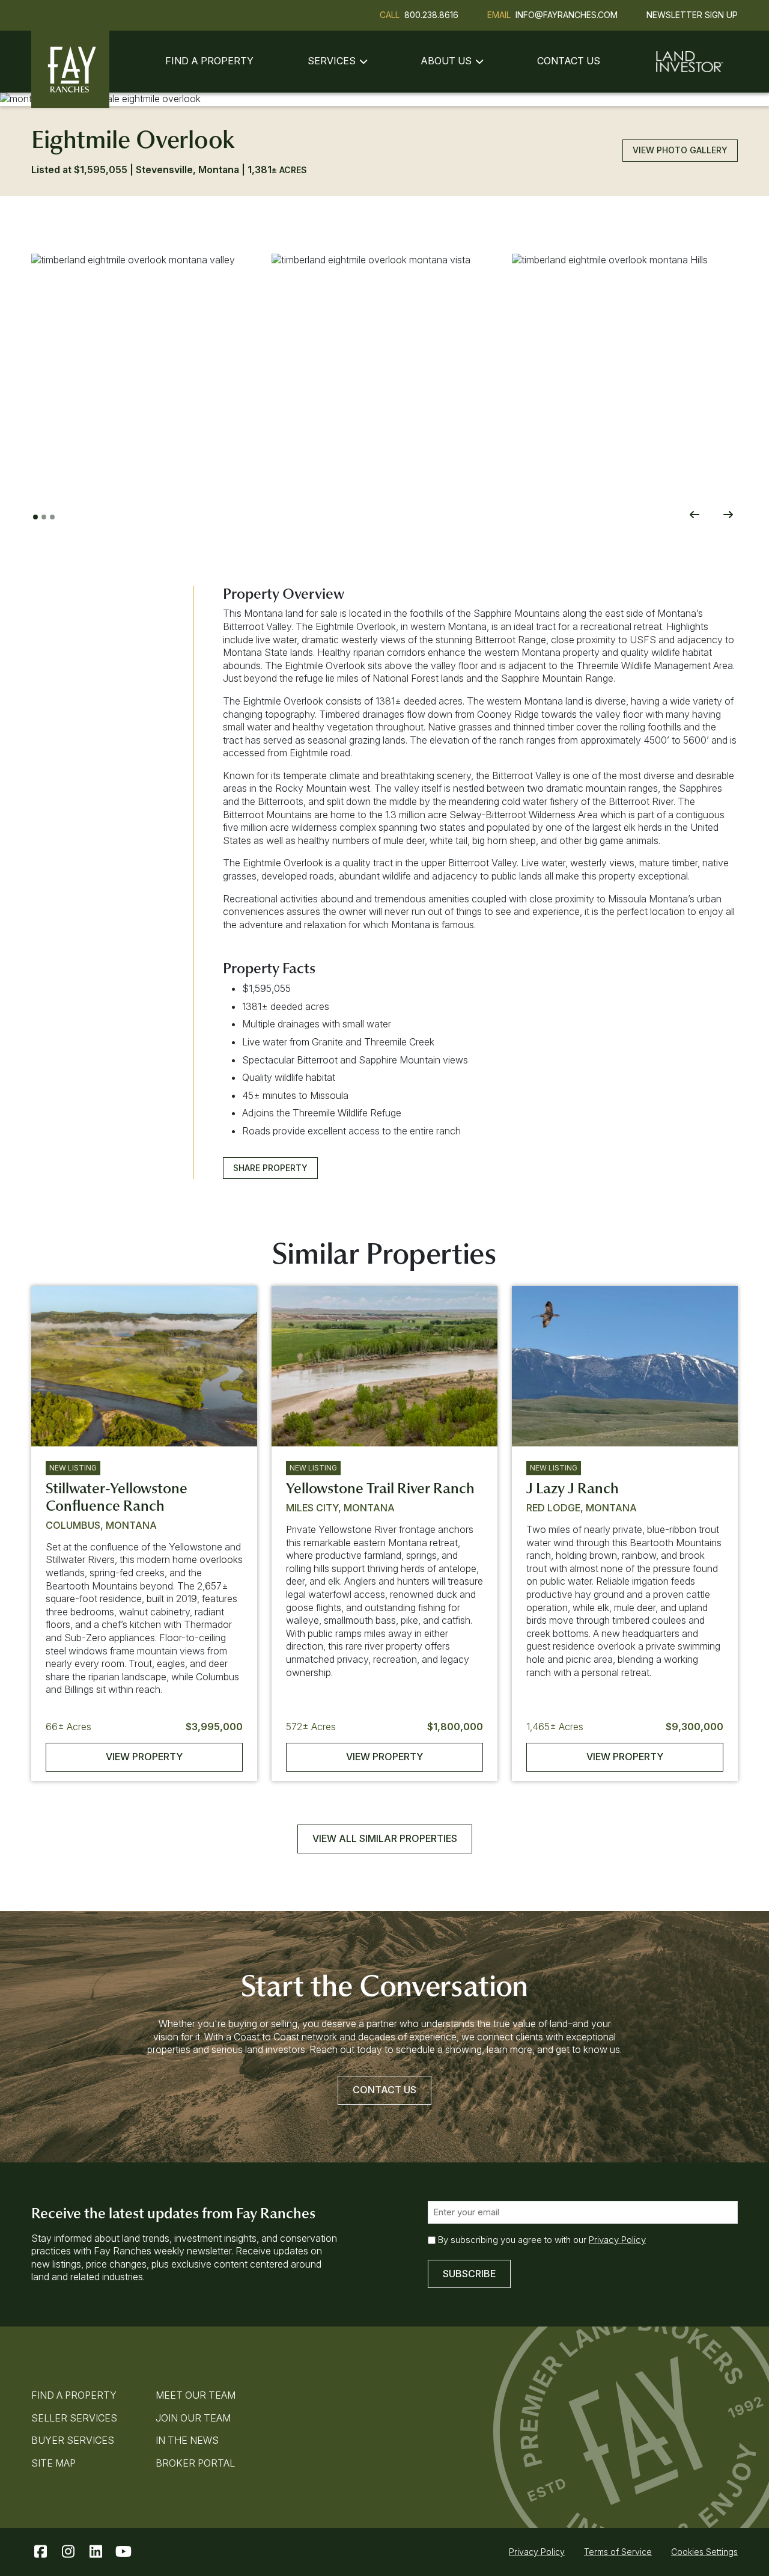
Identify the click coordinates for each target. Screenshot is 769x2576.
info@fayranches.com (567, 15)
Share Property (270, 1168)
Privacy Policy (617, 2240)
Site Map (53, 2463)
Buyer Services (73, 2440)
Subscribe (469, 2274)
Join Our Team (193, 2418)
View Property (144, 1757)
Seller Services (74, 2418)
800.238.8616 (431, 15)
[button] (144, 367)
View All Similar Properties (385, 1838)
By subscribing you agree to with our (542, 2240)
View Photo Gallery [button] (680, 150)
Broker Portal (195, 2463)
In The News (187, 2440)
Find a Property (209, 61)
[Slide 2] (44, 517)
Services (332, 61)
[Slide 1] (35, 517)
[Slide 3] (52, 517)
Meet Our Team (196, 2395)
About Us (446, 61)
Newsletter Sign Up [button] (692, 15)
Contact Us (569, 61)
